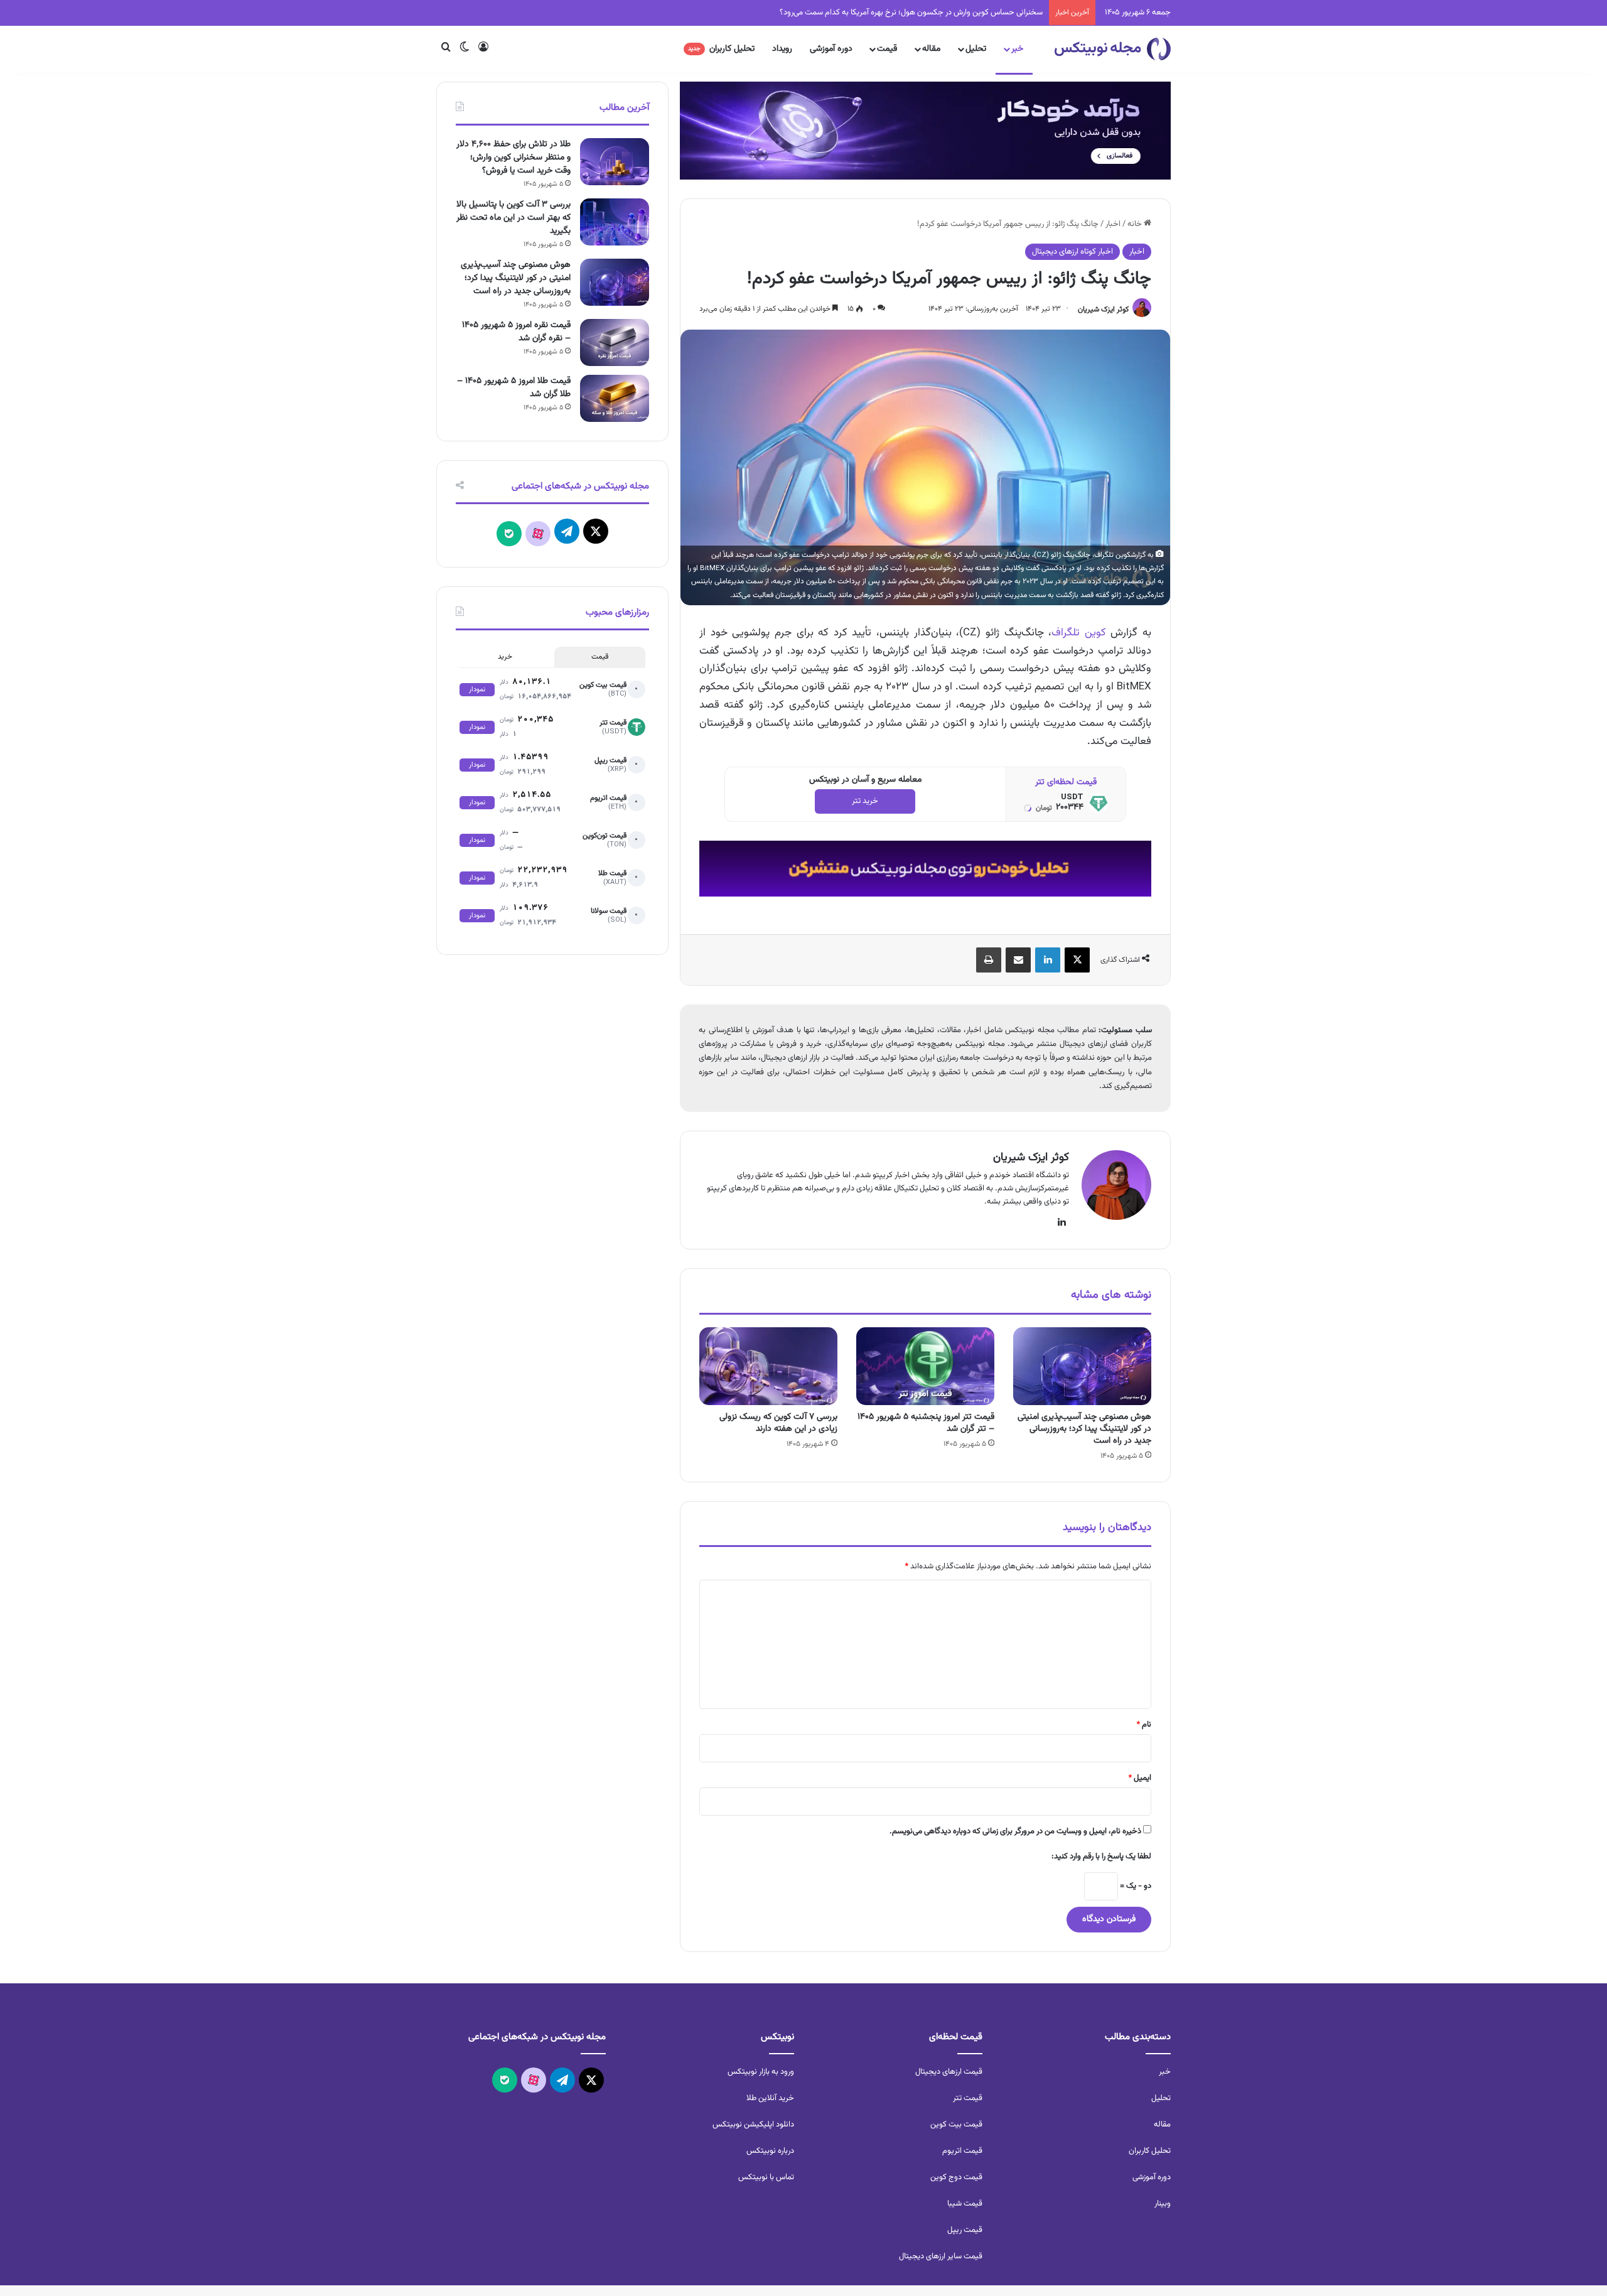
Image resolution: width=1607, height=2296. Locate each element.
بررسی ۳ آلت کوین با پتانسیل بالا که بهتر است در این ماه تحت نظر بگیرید (513, 218)
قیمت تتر (968, 2098)
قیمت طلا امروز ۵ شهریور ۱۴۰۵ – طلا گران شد (514, 388)
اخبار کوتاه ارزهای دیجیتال (1072, 252)
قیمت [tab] (600, 657)
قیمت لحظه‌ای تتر (1066, 782)
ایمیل (1140, 1778)
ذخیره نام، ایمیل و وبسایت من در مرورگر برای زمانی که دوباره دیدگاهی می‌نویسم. (1015, 1831)
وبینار (1163, 2204)
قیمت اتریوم (962, 2151)
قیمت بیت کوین (956, 2125)
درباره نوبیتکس (770, 2151)
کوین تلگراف (1079, 633)
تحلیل (976, 49)
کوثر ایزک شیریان (1103, 309)
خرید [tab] (505, 657)
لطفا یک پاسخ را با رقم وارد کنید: (1101, 1857)
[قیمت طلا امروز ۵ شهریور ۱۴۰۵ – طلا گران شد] (615, 398)
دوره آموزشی (831, 49)
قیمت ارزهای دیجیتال (949, 2072)
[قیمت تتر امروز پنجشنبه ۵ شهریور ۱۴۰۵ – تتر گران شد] (925, 1366)
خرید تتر (865, 801)
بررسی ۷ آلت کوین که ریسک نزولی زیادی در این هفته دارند (778, 1423)
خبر (1017, 49)
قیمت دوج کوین (956, 2177)
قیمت (887, 49)
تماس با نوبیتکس (766, 2177)
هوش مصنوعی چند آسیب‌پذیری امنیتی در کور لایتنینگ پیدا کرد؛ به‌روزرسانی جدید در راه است (1084, 1429)
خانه (1136, 224)
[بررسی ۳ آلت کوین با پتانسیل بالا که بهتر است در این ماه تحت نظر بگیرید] (615, 222)
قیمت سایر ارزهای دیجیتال (941, 2256)
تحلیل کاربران (721, 49)
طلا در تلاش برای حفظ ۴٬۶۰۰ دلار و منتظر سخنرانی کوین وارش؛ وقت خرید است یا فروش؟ (513, 158)
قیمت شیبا (965, 2204)
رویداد (782, 49)
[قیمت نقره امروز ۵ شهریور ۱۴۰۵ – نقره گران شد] (615, 342)
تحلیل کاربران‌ (1150, 2151)
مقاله (931, 49)
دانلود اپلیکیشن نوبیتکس (753, 2125)
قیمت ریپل (965, 2230)
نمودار (477, 690)
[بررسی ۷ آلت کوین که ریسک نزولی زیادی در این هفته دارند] (768, 1366)
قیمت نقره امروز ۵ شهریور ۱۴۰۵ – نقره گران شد (516, 332)
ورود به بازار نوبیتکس (761, 2072)
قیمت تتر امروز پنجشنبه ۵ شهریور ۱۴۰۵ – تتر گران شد (926, 1423)
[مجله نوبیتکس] (1113, 49)
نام (1144, 1725)
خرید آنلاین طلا (770, 2098)
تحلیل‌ (1161, 2098)
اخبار (1113, 224)
